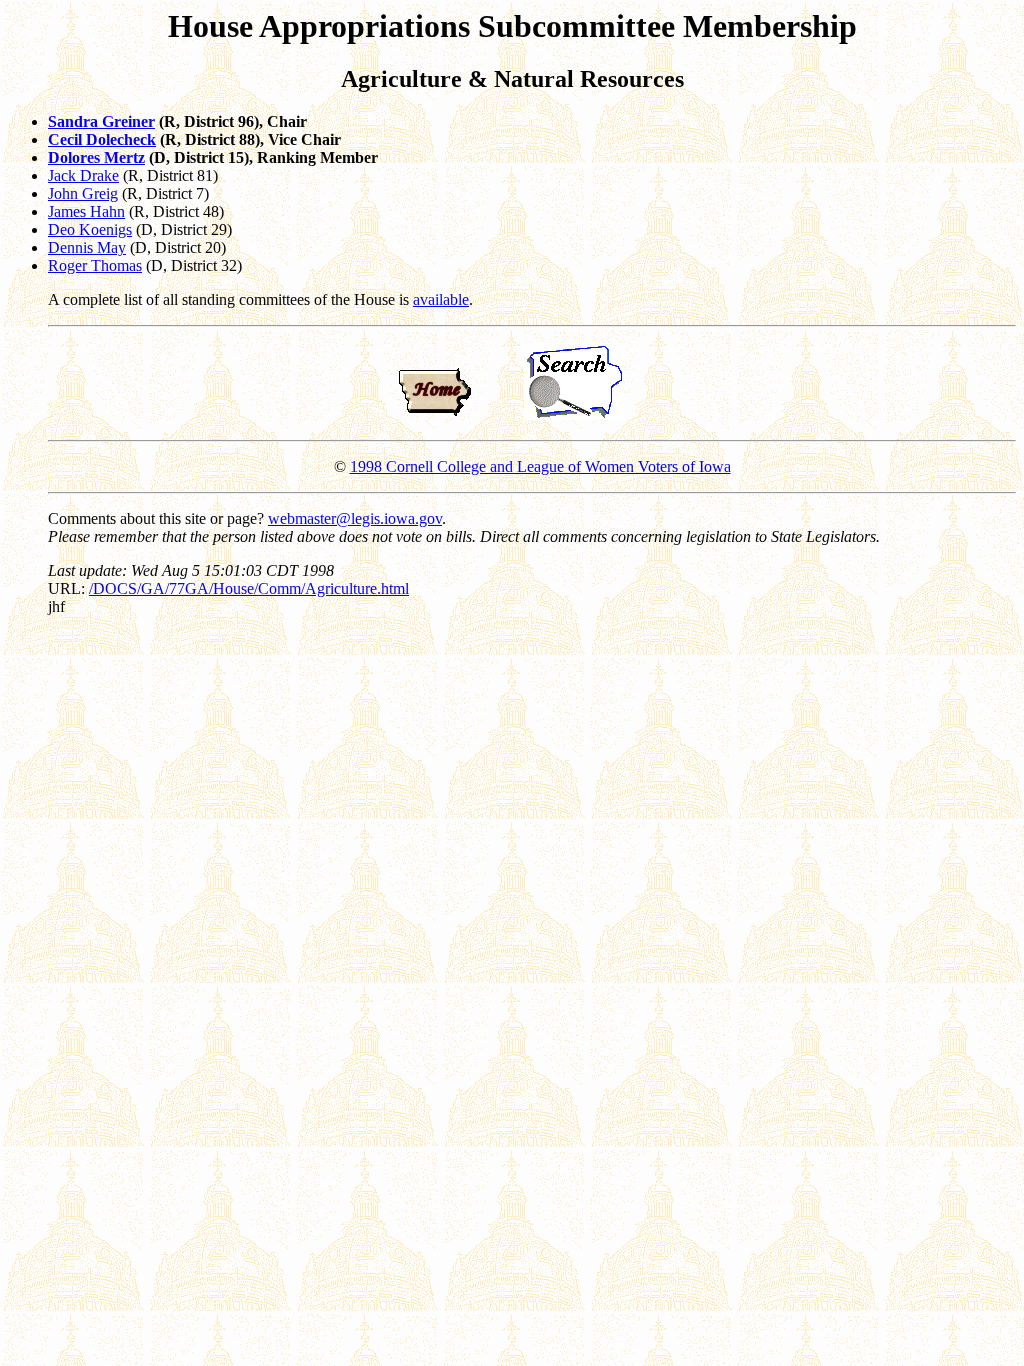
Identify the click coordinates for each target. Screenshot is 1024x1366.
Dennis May (87, 247)
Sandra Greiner (101, 121)
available (441, 299)
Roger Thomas (95, 265)
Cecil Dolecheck (102, 139)
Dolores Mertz (96, 157)
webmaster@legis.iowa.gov (355, 518)
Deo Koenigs (90, 229)
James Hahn (86, 211)
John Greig (83, 193)
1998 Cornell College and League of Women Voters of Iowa (540, 466)
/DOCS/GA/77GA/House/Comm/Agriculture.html (249, 588)
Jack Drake (83, 175)
